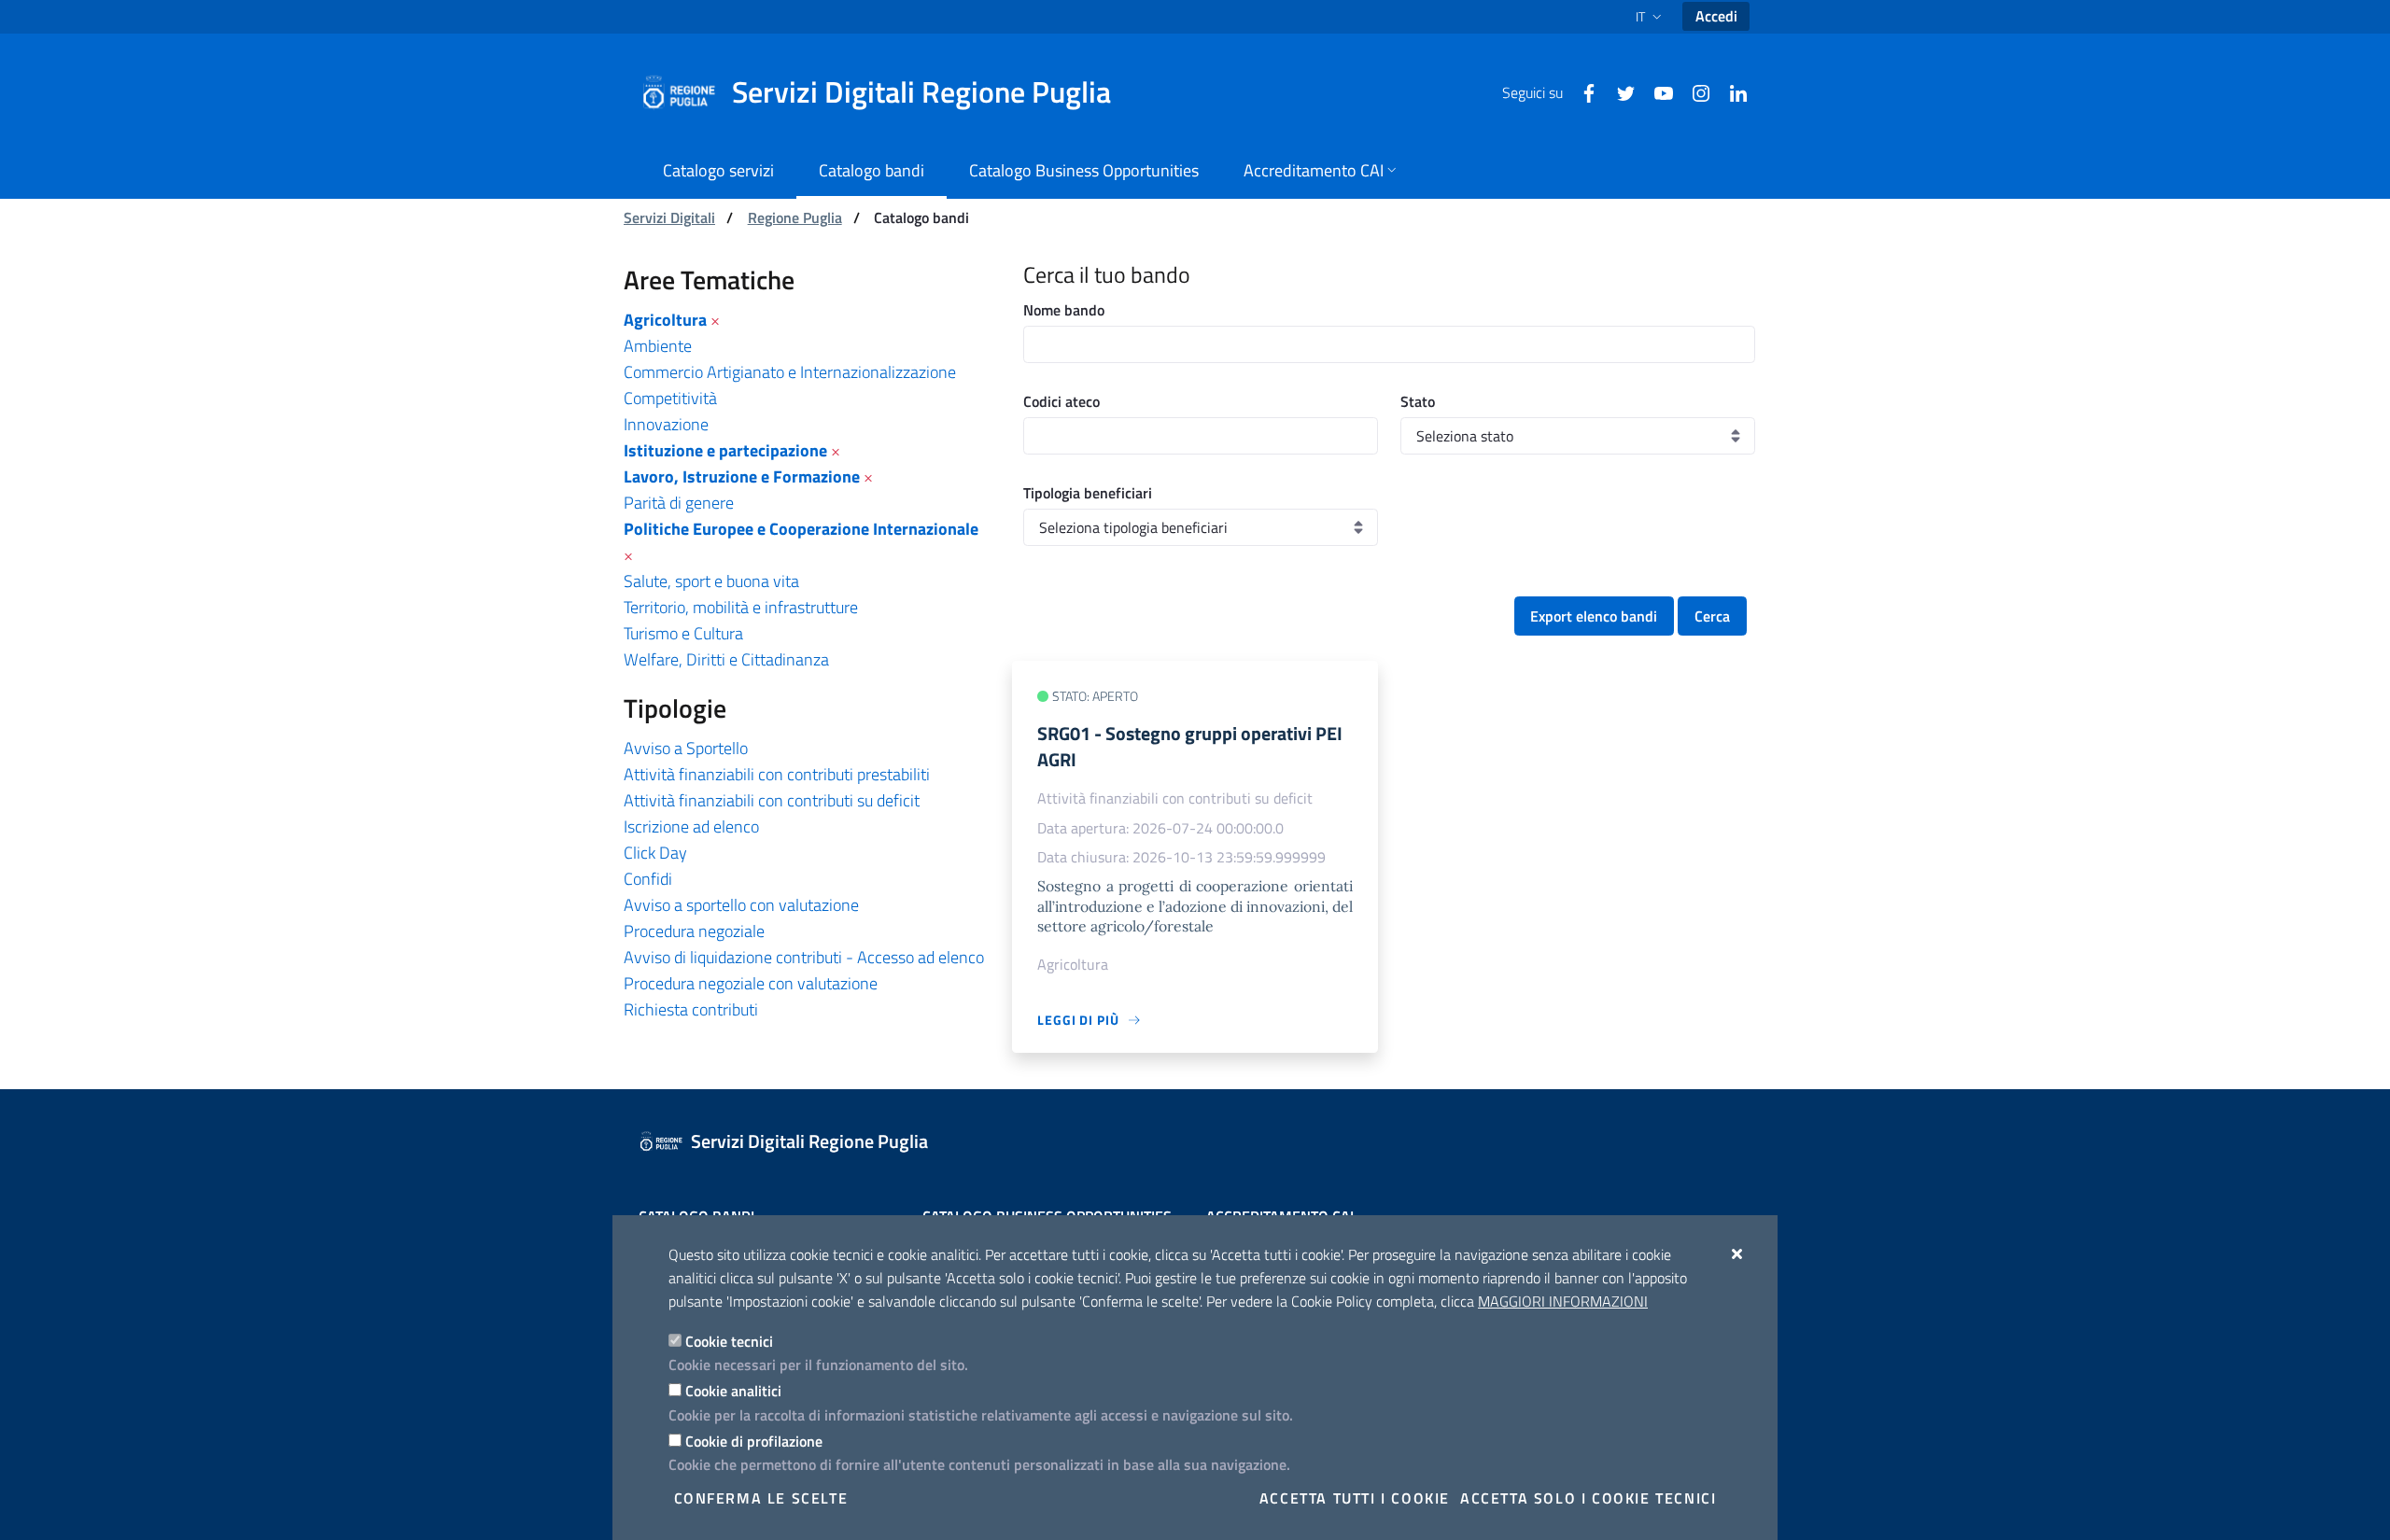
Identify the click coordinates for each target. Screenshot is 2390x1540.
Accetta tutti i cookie (1355, 1498)
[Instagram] (1694, 91)
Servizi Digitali (669, 217)
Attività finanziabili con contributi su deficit (772, 800)
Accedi (1716, 16)
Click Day (655, 853)
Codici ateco (1061, 401)
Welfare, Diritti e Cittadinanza (726, 659)
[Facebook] (1582, 91)
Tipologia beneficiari (1088, 493)
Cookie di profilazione (754, 1441)
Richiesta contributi (691, 1009)
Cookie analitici (733, 1391)
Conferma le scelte (761, 1498)
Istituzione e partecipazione (725, 450)
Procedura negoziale (694, 931)
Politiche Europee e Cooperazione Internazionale (801, 529)
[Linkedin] (1731, 91)
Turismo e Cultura (683, 633)
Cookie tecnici (729, 1341)
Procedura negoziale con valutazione (751, 983)
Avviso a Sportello (686, 748)
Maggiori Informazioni (1563, 1301)
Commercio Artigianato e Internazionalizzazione (790, 372)
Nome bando (1064, 310)
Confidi (648, 879)
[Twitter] (1619, 91)
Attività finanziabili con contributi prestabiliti (777, 774)
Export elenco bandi (1594, 616)
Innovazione (666, 424)
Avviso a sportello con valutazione (741, 905)
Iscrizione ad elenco (691, 826)
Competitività (670, 398)
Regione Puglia (795, 217)
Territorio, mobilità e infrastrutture (741, 607)
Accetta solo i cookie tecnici (1588, 1498)
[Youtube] (1656, 91)
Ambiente (658, 346)
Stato (1418, 401)
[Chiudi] (1738, 1253)
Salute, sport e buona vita (711, 581)
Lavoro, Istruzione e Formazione (742, 476)
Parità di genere (679, 503)
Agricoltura (665, 320)
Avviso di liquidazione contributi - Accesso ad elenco (804, 957)
